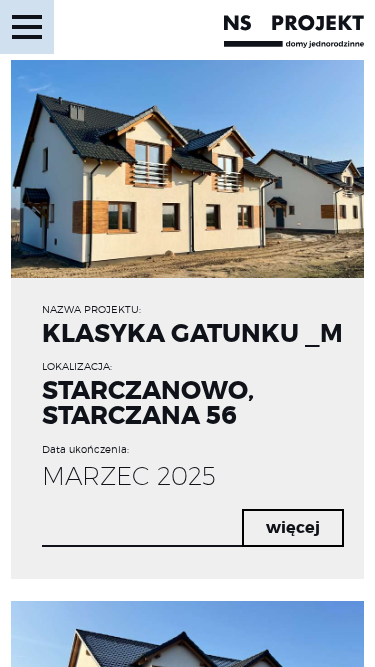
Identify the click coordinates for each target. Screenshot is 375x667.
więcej (293, 527)
